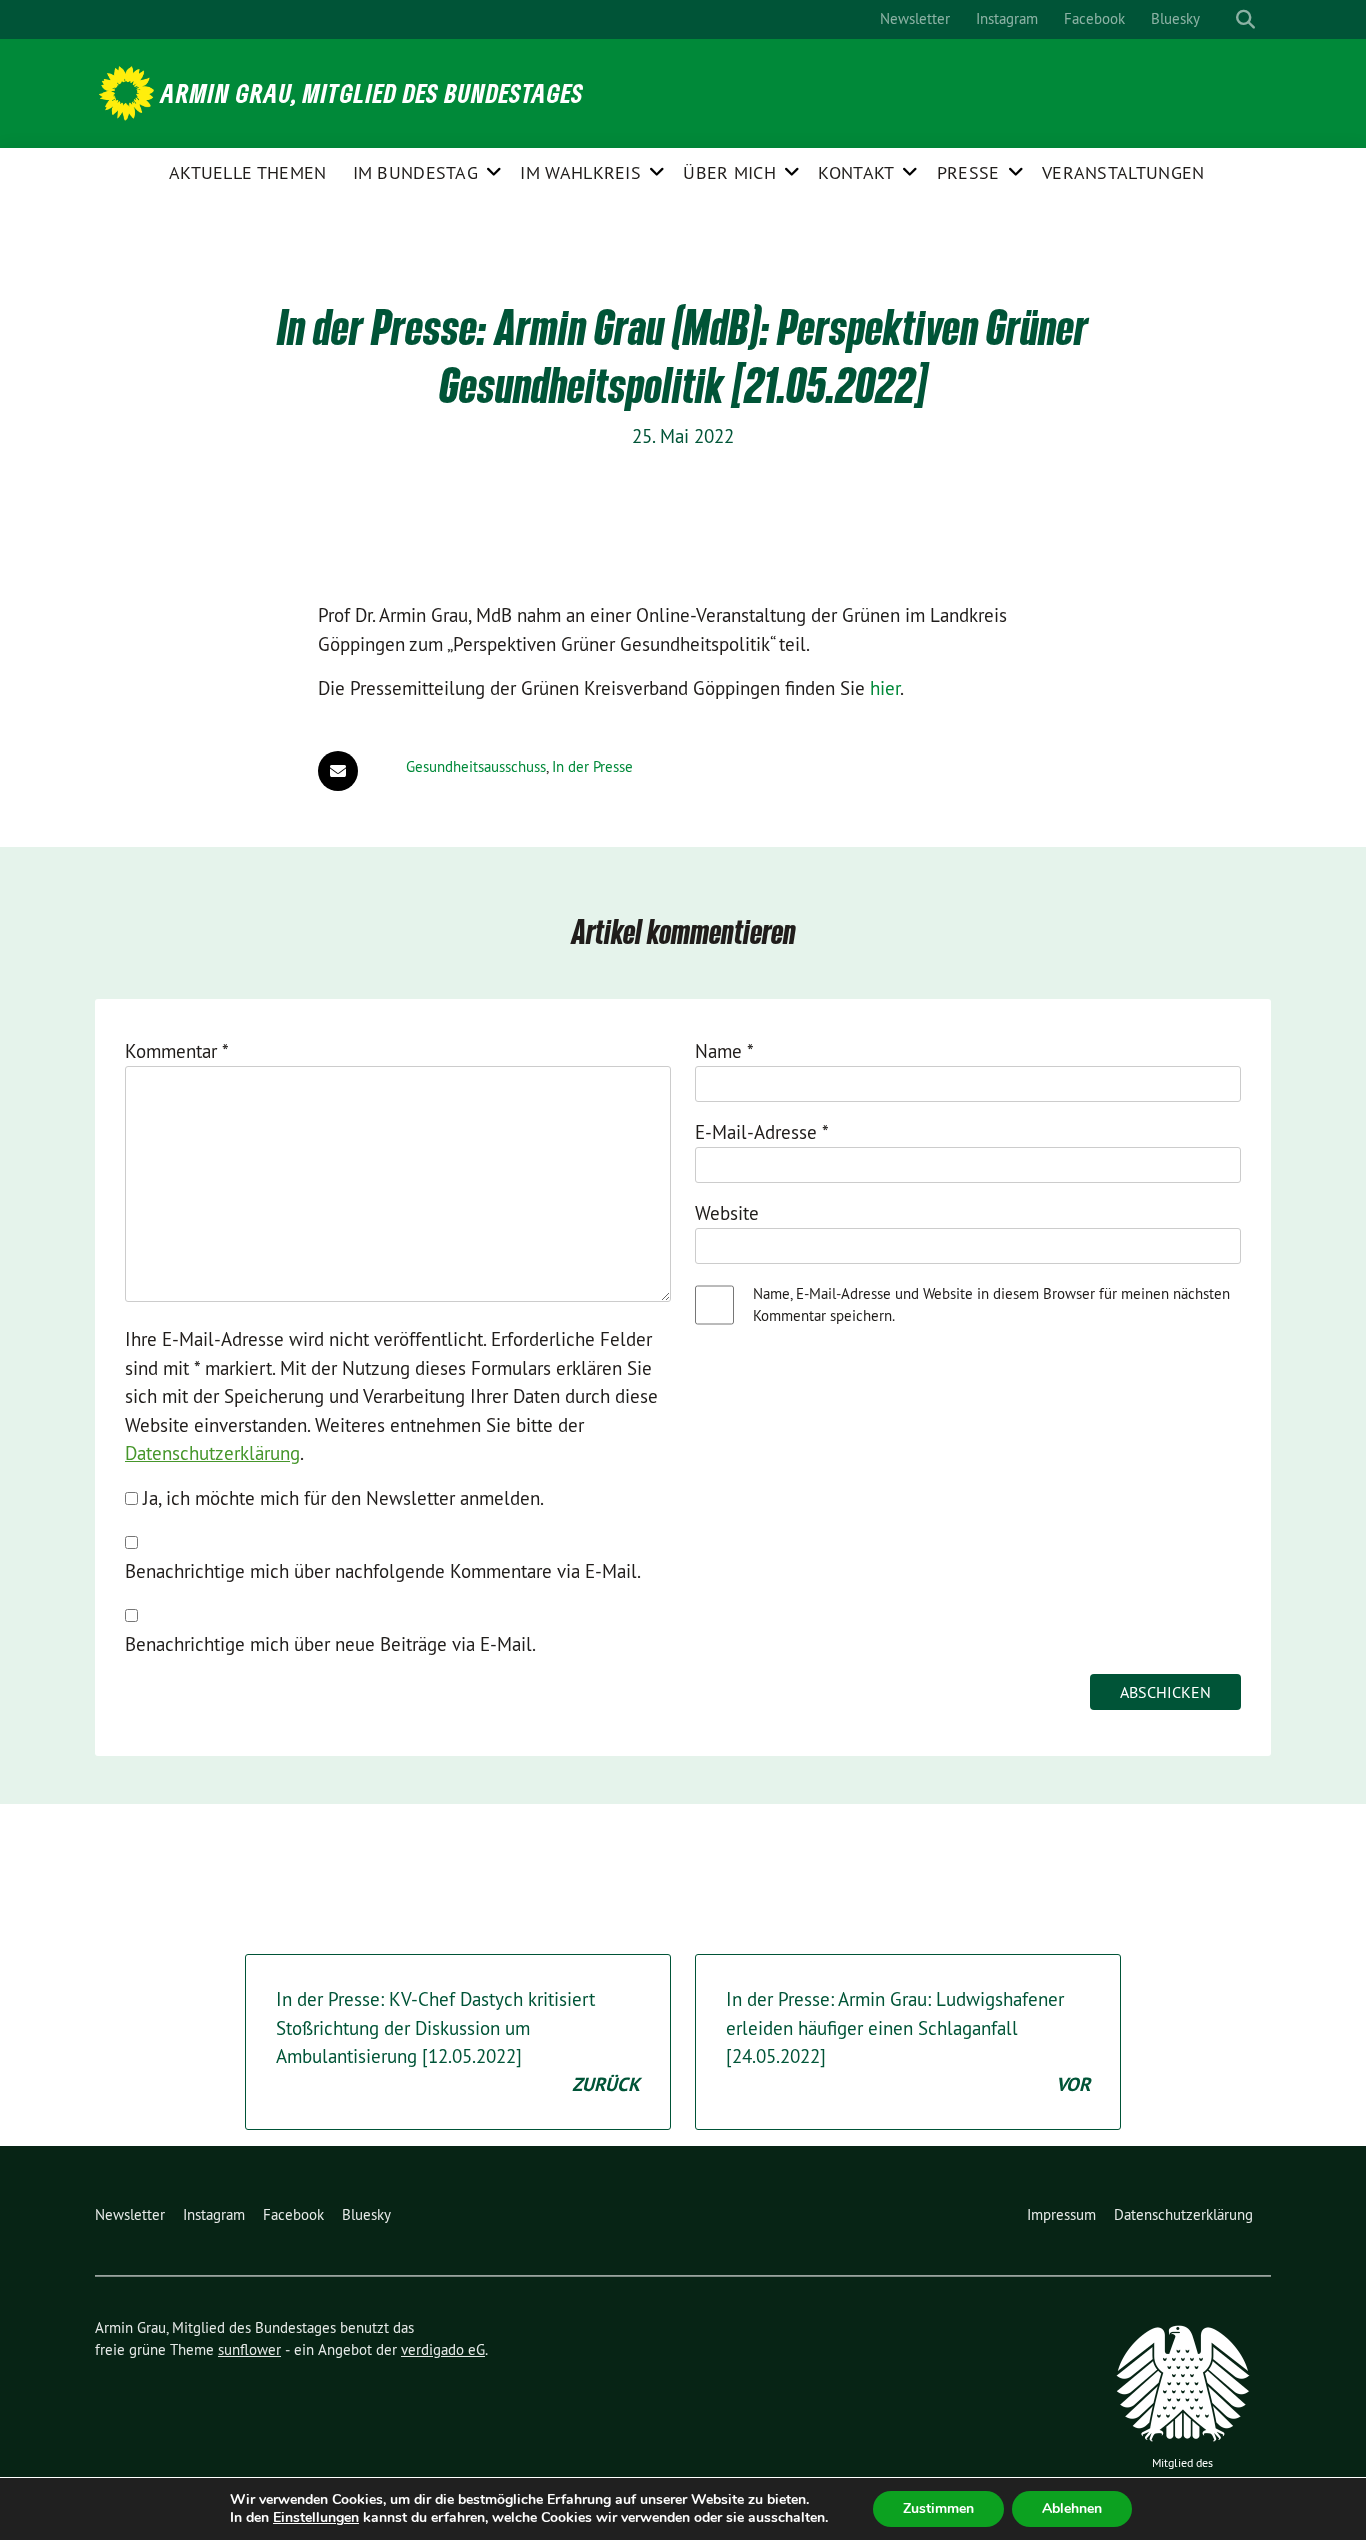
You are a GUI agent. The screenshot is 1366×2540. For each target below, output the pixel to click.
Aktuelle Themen (248, 172)
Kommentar (177, 1051)
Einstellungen (316, 2518)
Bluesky (1175, 18)
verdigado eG (443, 2349)
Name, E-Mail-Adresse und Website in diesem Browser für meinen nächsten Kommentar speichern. (991, 1305)
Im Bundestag (416, 172)
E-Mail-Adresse (762, 1132)
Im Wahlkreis (580, 172)
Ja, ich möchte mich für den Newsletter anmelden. (341, 1498)
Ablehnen (1072, 2508)
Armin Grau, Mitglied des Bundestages (372, 93)
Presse (968, 172)
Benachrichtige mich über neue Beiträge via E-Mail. (330, 1644)
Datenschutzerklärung (212, 1453)
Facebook (1094, 18)
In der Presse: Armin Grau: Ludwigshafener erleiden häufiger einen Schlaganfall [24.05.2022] (908, 2042)
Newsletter (915, 18)
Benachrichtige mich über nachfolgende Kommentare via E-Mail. (383, 1571)
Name (724, 1051)
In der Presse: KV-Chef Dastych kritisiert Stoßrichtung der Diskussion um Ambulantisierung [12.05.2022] (458, 2042)
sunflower (249, 2349)
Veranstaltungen (1123, 172)
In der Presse (592, 766)
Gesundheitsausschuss (476, 766)
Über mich (729, 172)
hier (885, 688)
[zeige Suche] (1245, 19)
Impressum (1061, 2214)
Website (727, 1213)
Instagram (1007, 18)
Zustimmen (938, 2508)
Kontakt (856, 172)
